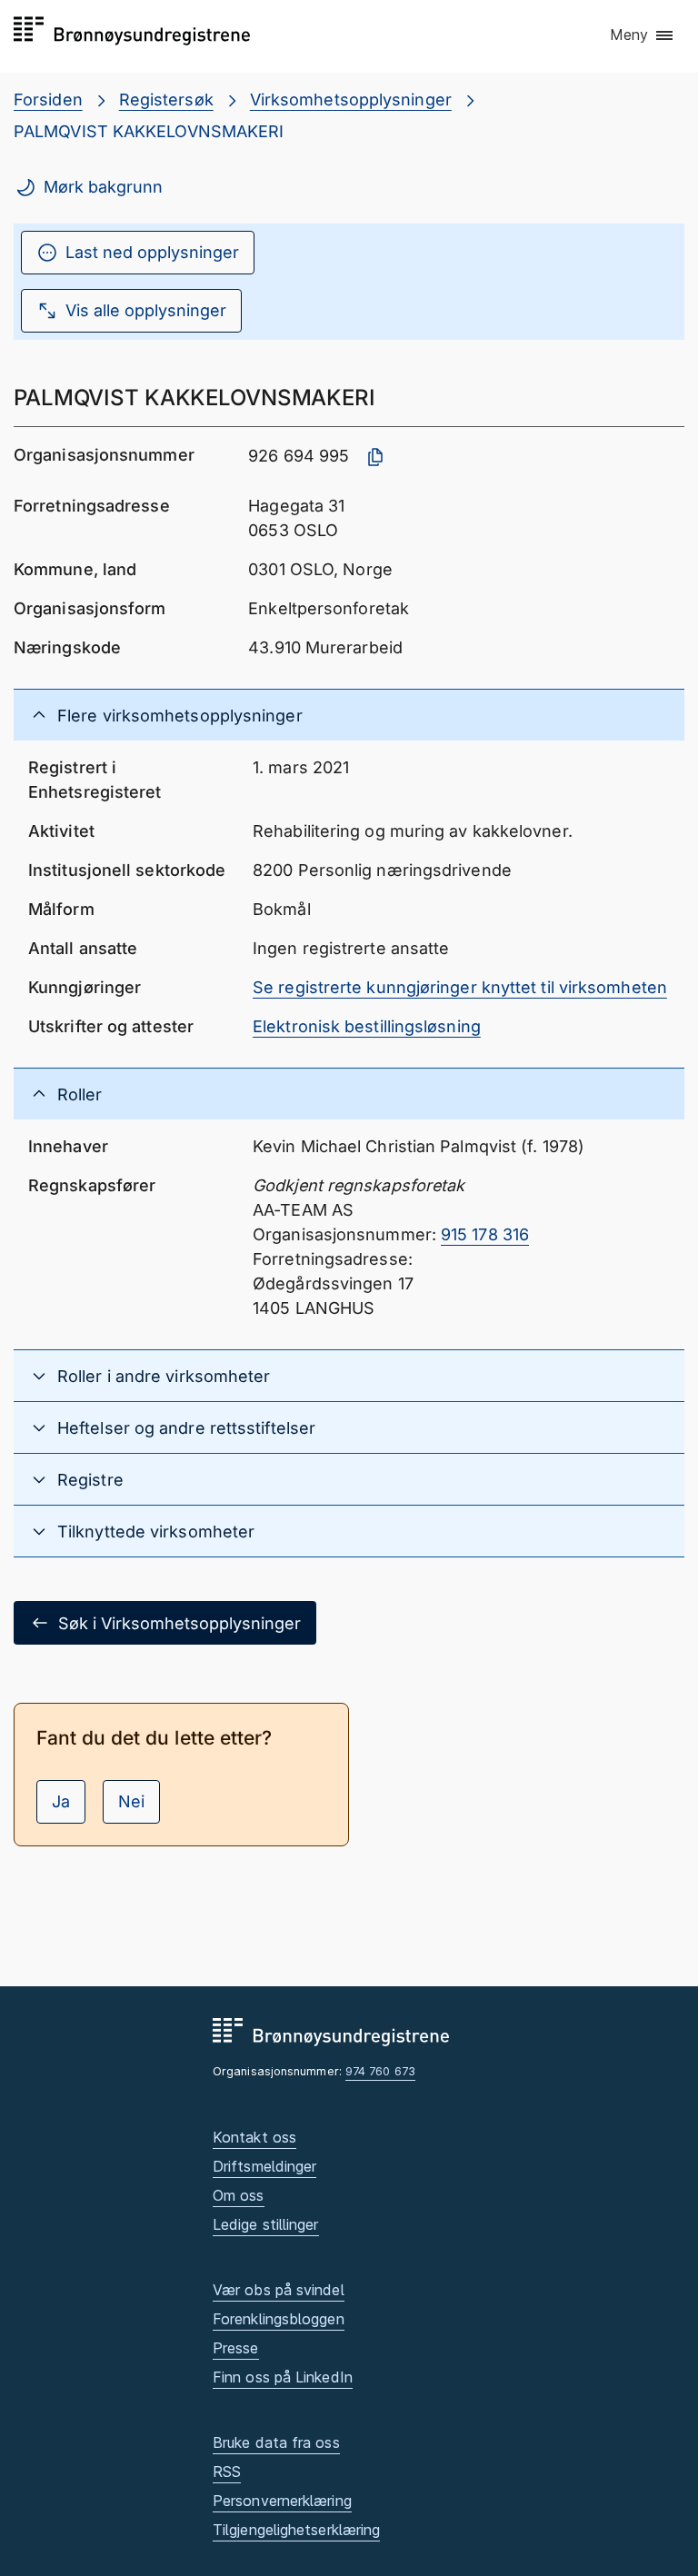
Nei (131, 1801)
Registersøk (166, 99)
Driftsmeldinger (264, 2166)
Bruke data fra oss (276, 2442)
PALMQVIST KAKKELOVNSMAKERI (149, 131)
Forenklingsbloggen (279, 2319)
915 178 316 (485, 1234)
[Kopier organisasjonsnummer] (375, 457)
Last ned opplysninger (152, 252)
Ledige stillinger (266, 2224)
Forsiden (48, 99)
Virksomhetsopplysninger (351, 99)
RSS (227, 2472)
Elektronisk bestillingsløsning (367, 1026)
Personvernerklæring (282, 2501)
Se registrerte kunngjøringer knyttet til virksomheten (460, 987)
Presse (236, 2348)
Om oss (239, 2195)
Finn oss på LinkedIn (283, 2377)
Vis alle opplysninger (146, 310)
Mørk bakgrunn (103, 187)
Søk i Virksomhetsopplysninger (179, 1623)
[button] (643, 35)
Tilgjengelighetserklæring (296, 2530)
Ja (61, 1801)
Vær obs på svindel (279, 2290)
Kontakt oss (254, 2137)
